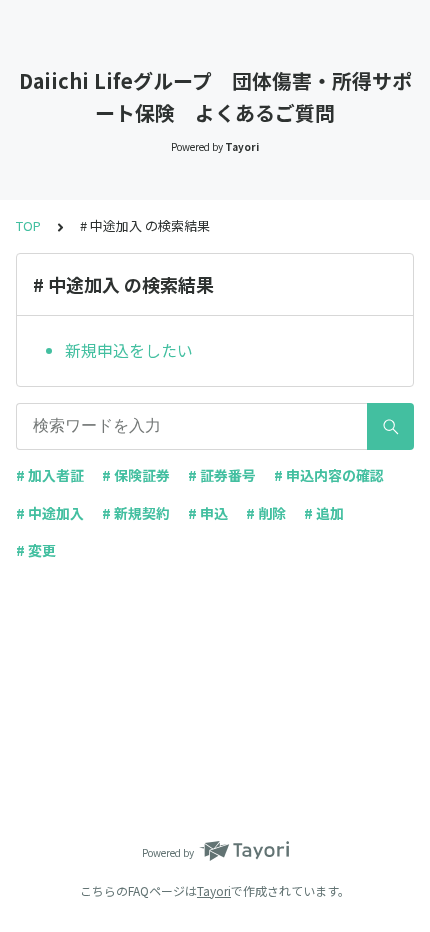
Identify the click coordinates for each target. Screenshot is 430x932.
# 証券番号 (222, 475)
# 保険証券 (136, 475)
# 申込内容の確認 (329, 475)
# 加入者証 (50, 475)
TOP (28, 225)
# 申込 (208, 513)
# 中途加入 (50, 513)
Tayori (214, 890)
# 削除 (266, 513)
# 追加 (324, 513)
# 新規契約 (136, 513)
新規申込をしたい (129, 350)
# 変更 (36, 550)
